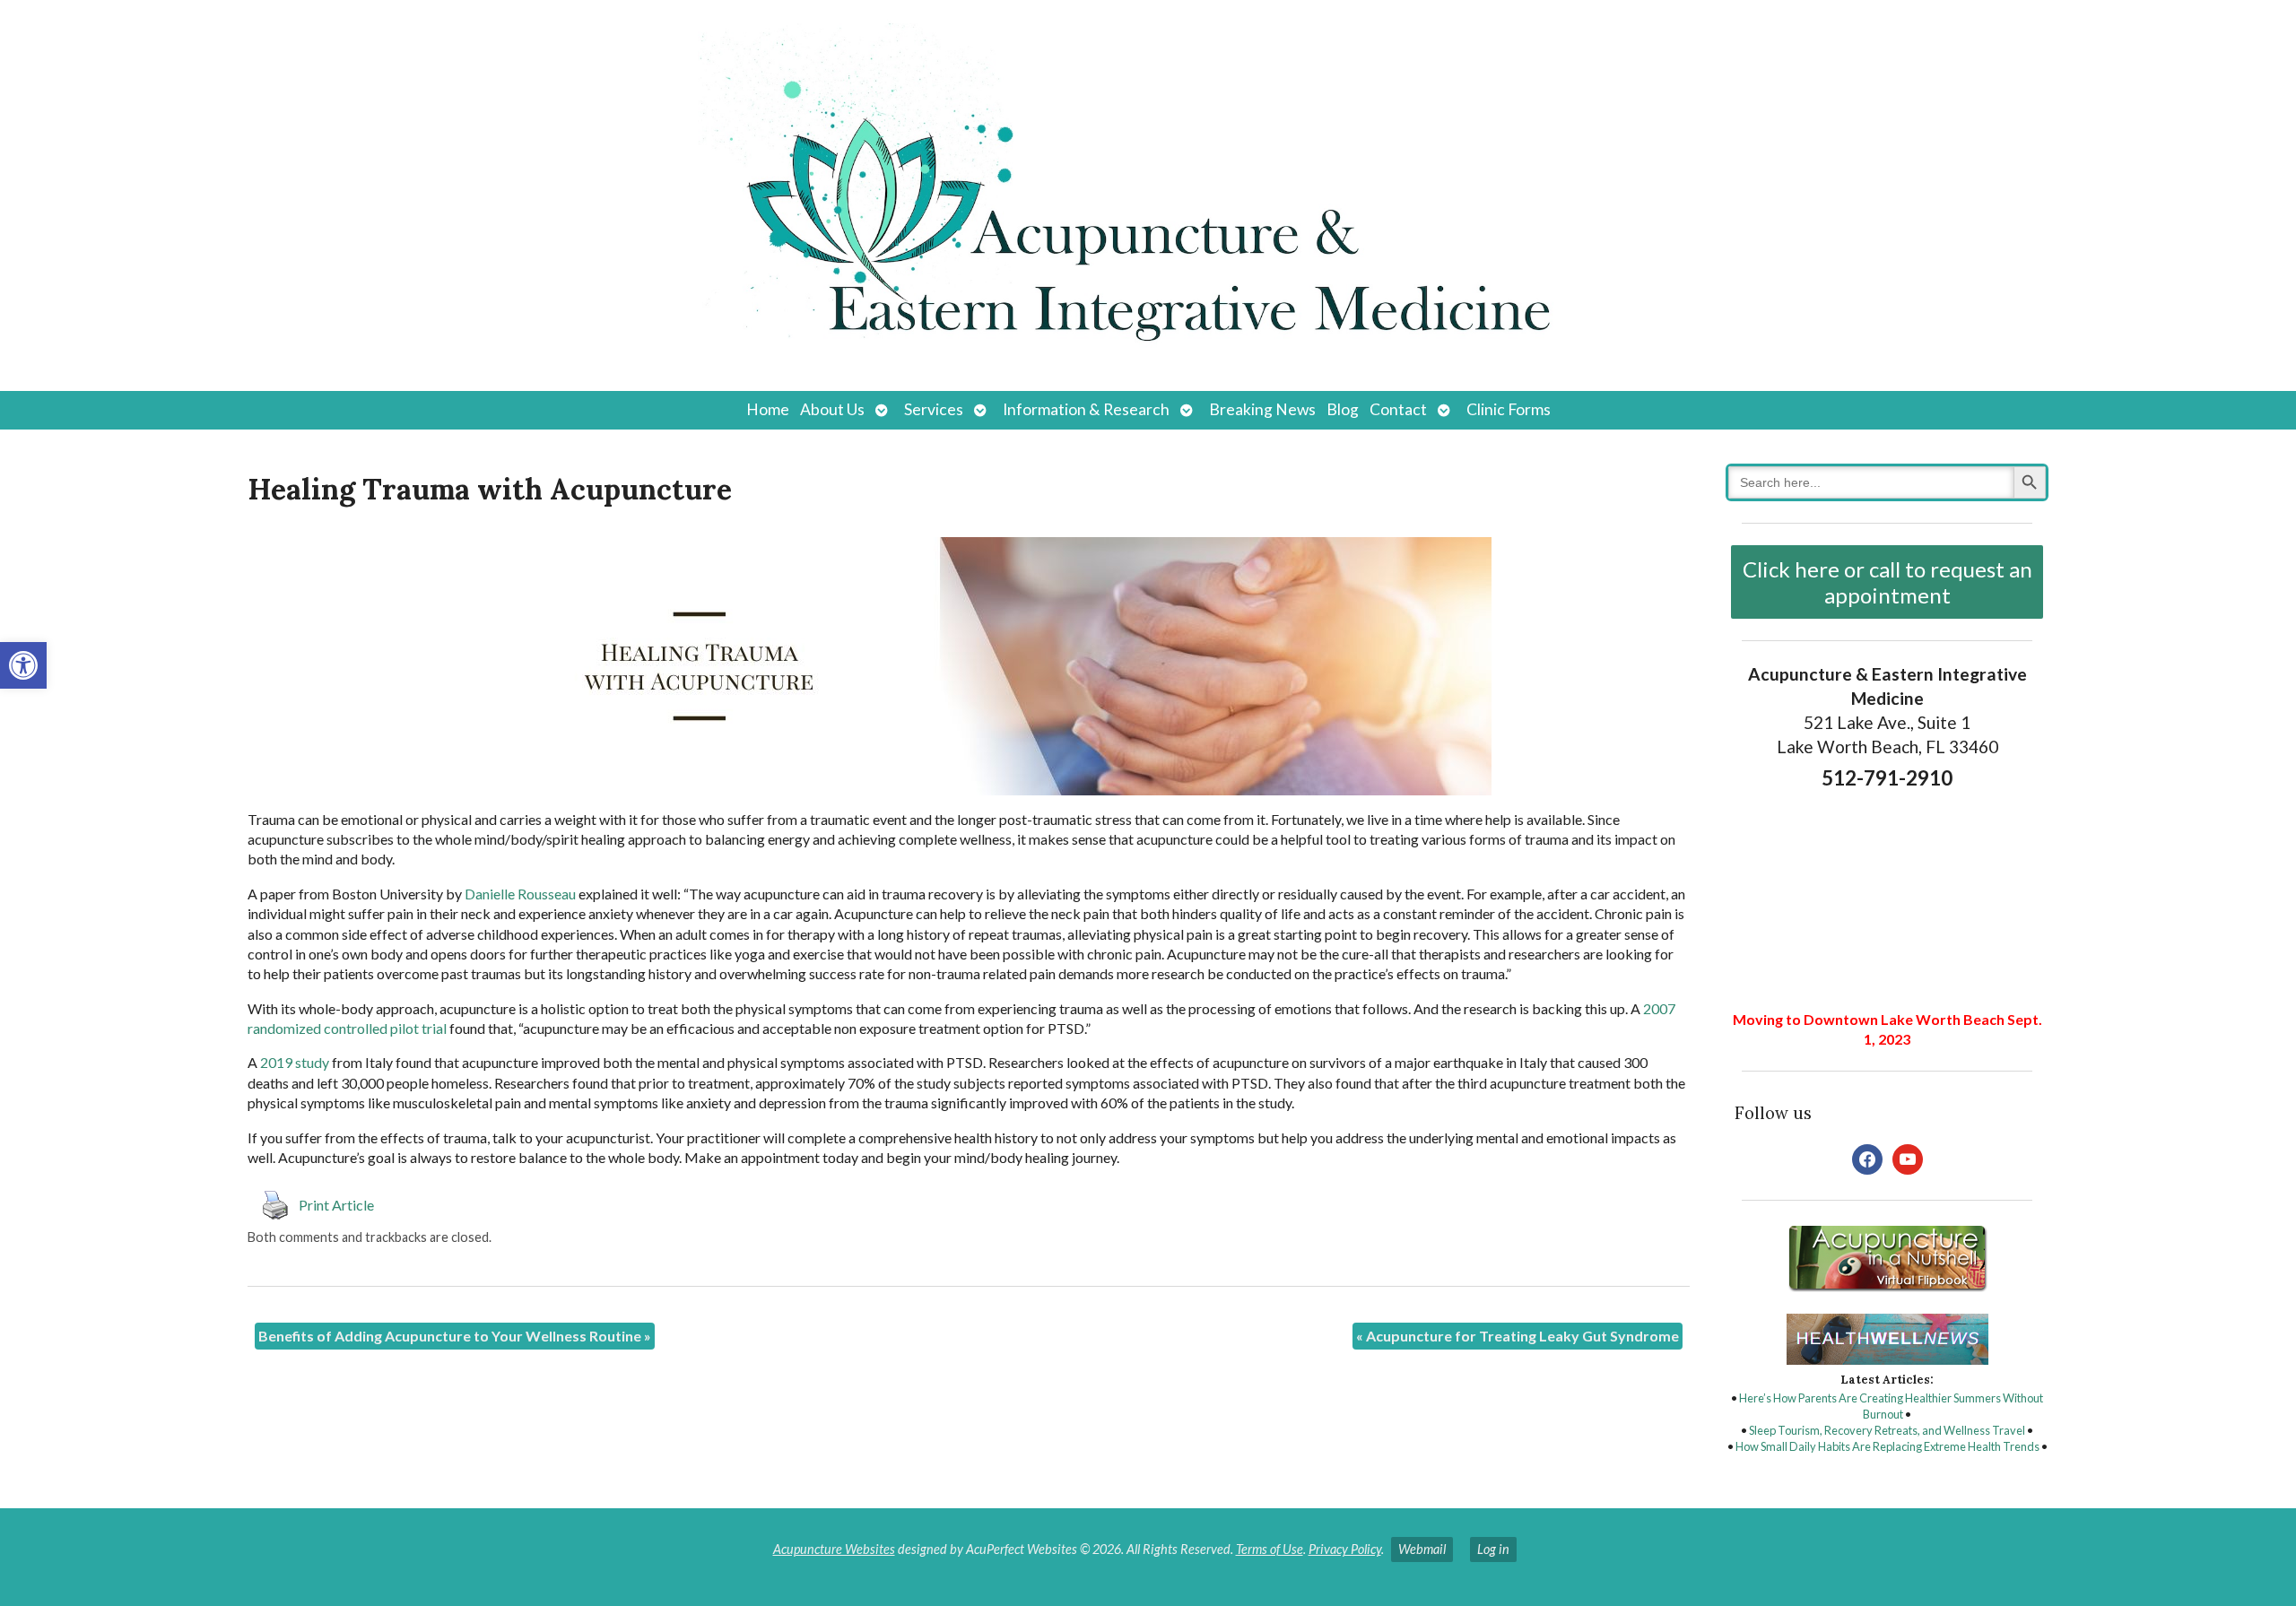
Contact (1398, 409)
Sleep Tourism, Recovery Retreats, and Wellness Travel (1887, 1430)
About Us (832, 409)
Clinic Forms (1509, 409)
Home (768, 409)
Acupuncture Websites (834, 1549)
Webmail (1422, 1549)
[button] (23, 665)
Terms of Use (1270, 1549)
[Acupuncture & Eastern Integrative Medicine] (1148, 195)
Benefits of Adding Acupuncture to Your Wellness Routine (455, 1336)
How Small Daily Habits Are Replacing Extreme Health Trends (1887, 1446)
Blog (1343, 409)
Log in (1493, 1549)
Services (934, 409)
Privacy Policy (1345, 1549)
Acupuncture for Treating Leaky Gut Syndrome (1518, 1336)
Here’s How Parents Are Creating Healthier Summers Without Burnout (1891, 1406)
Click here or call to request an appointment (1887, 582)
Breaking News (1262, 409)
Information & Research (1086, 409)
